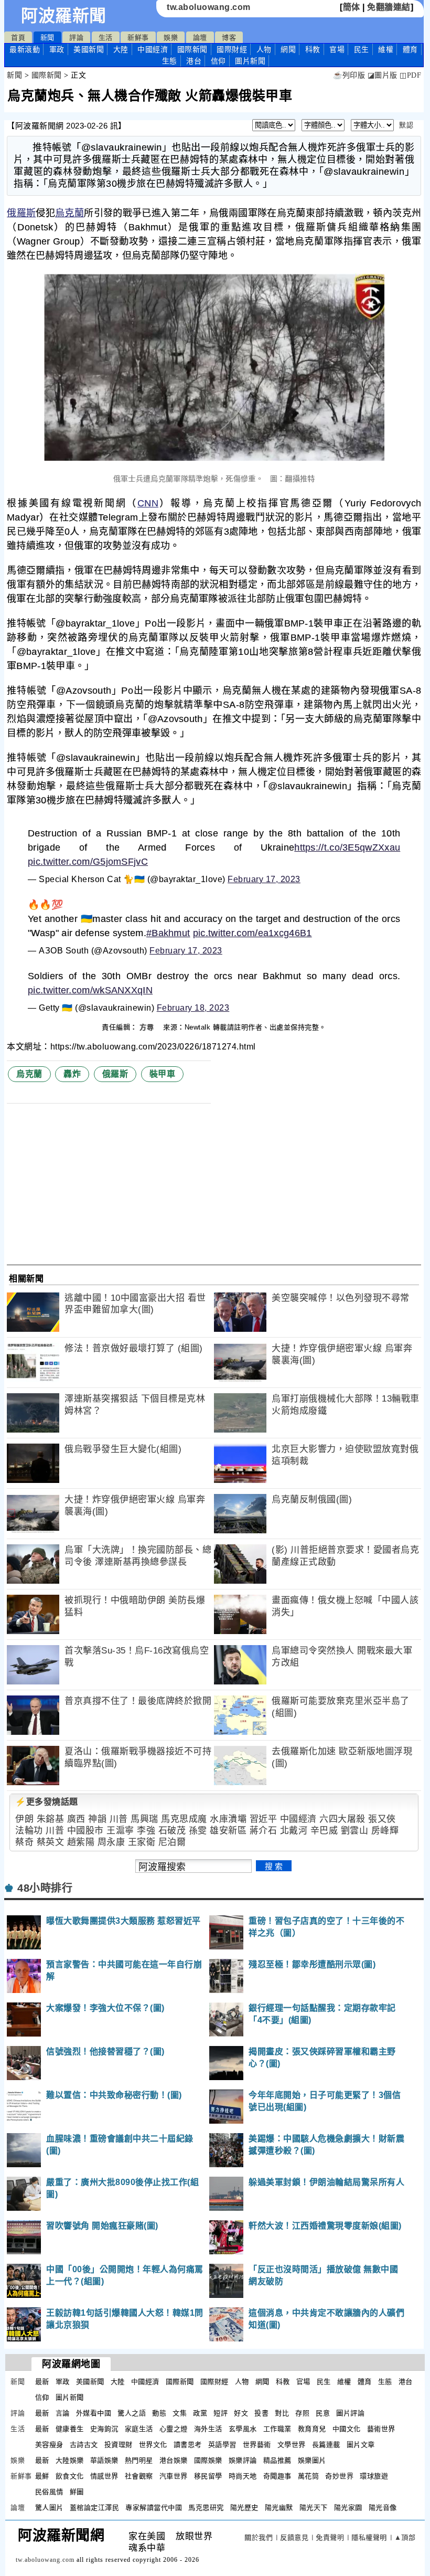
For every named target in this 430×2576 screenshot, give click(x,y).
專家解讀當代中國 (154, 2508)
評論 (76, 38)
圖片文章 (361, 2445)
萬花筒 (309, 2476)
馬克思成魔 (184, 1819)
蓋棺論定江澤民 (95, 2508)
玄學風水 (243, 2429)
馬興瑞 (144, 1819)
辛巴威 (324, 1831)
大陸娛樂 (70, 2460)
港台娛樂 (174, 2460)
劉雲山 (355, 1831)
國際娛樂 (208, 2460)
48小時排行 (45, 1888)
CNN (148, 503)
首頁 (18, 38)
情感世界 (104, 2476)
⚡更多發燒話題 (47, 1802)
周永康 (111, 1842)
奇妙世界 (339, 2476)
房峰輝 (385, 1831)
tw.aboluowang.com (209, 7)
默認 (406, 125)
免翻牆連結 (389, 7)
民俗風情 (49, 2492)
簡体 (352, 7)
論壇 (200, 38)
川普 (119, 1819)
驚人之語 (132, 2413)
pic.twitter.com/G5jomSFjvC (88, 862)
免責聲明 (330, 2537)
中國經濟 (153, 49)
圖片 (250, 61)
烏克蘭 (69, 213)
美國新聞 (89, 49)
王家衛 (142, 1842)
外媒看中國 (94, 2413)
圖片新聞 (70, 2397)
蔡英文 (51, 1842)
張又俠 (382, 1819)
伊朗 (24, 1819)
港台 (194, 61)
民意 (323, 2413)
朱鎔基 (51, 1819)
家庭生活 (139, 2429)
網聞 (288, 49)
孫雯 (198, 1831)
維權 (386, 49)
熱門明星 (139, 2460)
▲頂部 (405, 2537)
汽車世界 (174, 2476)
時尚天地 (243, 2476)
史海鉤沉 (104, 2429)
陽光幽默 (279, 2508)
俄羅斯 (21, 213)
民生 (362, 49)
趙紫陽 (81, 1842)
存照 (302, 2413)
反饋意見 (294, 2537)
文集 (180, 2413)
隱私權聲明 (369, 2537)
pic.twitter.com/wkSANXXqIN (90, 990)
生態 (170, 61)
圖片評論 (350, 2413)
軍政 (57, 49)
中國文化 (347, 2429)
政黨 (200, 2413)
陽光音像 (383, 2508)
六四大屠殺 (342, 1819)
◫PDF (410, 75)
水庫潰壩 (228, 1819)
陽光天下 (314, 2508)
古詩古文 (84, 2445)
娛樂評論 (243, 2460)
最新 (25, 49)
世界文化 (153, 2445)
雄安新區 (228, 1831)
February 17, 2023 (264, 879)
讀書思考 (188, 2445)
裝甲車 (163, 1074)
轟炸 (72, 1074)
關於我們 (259, 2537)
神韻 (97, 1819)
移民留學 (208, 2476)
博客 (229, 38)
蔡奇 (24, 1842)
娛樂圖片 (312, 2460)
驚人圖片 (49, 2508)
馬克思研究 (206, 2508)
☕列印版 (349, 75)
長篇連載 (326, 2445)
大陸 (121, 49)
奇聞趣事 (277, 2476)
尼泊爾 (172, 1842)
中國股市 (85, 1831)
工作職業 (277, 2429)
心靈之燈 (174, 2429)
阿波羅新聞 (64, 16)
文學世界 (292, 2445)
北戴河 (294, 1831)
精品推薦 (277, 2460)
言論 (63, 2413)
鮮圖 (77, 2492)
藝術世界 (381, 2429)
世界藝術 (257, 2445)
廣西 (76, 1819)
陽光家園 (348, 2508)
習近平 (264, 1819)
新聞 (47, 38)
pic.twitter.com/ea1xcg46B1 (252, 933)
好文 (241, 2413)
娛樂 (171, 38)
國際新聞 (192, 49)
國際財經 (232, 49)
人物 (264, 49)
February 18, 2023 (193, 1008)
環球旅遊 (374, 2476)
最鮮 (42, 2476)
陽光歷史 (244, 2508)
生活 (106, 38)
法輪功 (29, 1831)
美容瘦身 (49, 2445)
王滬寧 (120, 1831)
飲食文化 (70, 2476)
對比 (282, 2413)
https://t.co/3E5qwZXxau (347, 847)
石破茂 (172, 1831)
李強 (146, 1831)
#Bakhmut (168, 933)
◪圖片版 (383, 75)
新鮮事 (138, 38)
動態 (159, 2413)
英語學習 (222, 2445)
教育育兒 (312, 2429)
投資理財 (119, 2445)
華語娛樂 (104, 2460)
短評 (221, 2413)
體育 (410, 49)
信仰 (218, 61)
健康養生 (70, 2429)
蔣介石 (264, 1831)
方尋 (148, 1027)
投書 (261, 2413)
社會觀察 (139, 2476)
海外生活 (208, 2429)
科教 (313, 49)
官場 (337, 49)
